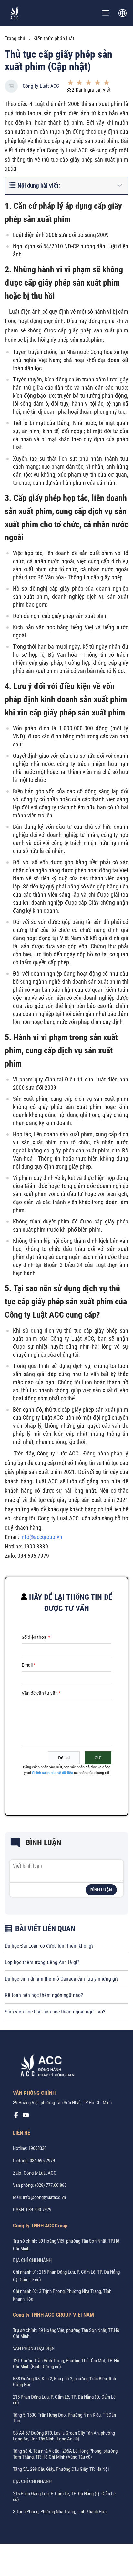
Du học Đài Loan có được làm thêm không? (49, 1946)
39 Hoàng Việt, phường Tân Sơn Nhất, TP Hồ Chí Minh (62, 2103)
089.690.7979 (39, 2210)
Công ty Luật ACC (41, 86)
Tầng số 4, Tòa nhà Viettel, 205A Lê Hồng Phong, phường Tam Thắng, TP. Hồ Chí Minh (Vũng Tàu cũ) (65, 2454)
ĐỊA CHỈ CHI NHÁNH (32, 2260)
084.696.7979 (42, 2161)
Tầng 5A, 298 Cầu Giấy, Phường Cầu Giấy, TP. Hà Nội (61, 2469)
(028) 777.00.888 (51, 2185)
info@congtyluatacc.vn (44, 2197)
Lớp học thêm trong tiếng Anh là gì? (42, 1962)
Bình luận (101, 1890)
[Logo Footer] (45, 2067)
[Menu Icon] (106, 13)
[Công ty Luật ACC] (15, 13)
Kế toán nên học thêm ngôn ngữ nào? (44, 1995)
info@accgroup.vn (41, 1537)
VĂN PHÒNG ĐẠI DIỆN (34, 2348)
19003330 (37, 2148)
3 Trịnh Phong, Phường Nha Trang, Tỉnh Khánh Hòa (60, 2512)
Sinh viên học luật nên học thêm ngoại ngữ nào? (55, 2012)
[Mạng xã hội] (16, 2117)
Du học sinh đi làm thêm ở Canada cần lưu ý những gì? (62, 1979)
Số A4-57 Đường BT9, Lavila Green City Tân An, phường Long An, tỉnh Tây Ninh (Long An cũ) (64, 2436)
